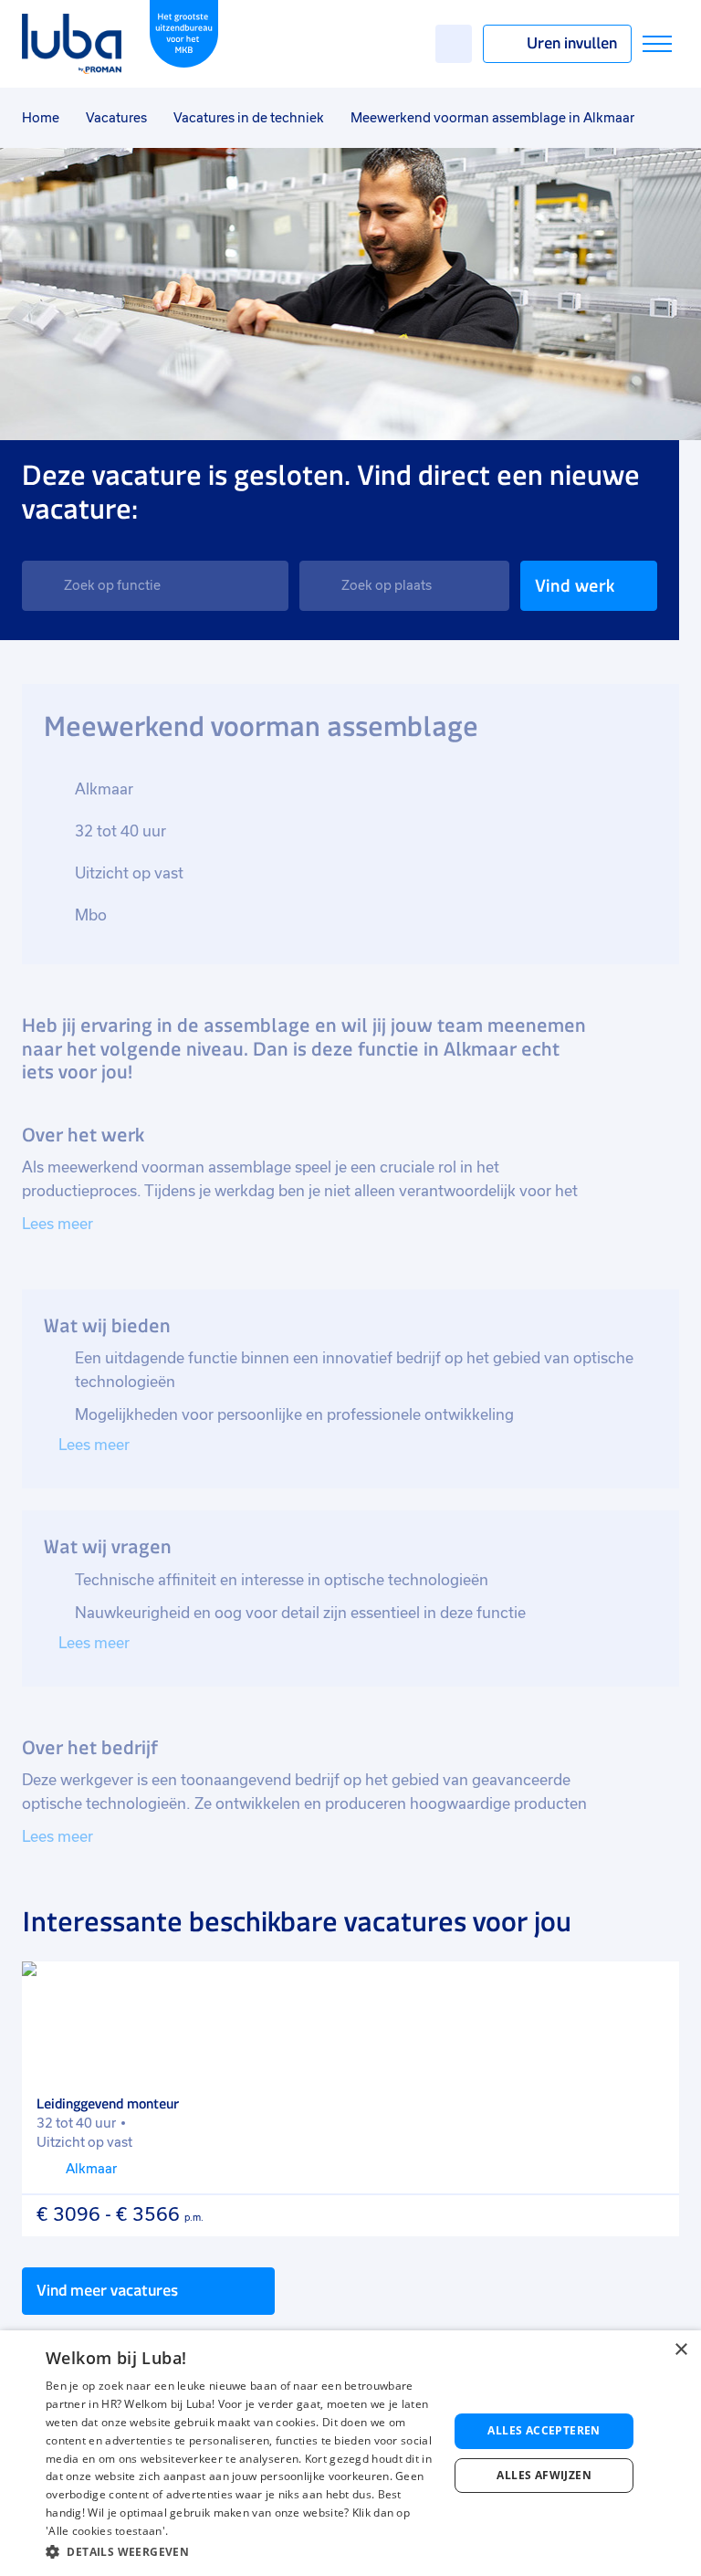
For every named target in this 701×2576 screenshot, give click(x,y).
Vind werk (575, 586)
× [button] (680, 2350)
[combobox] (155, 586)
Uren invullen (572, 43)
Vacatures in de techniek (249, 118)
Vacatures (116, 118)
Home (41, 118)
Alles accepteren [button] (544, 2430)
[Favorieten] (454, 44)
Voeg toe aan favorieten (653, 1988)
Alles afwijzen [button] (544, 2475)
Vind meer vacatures (107, 2290)
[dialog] (350, 2453)
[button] (241, 2552)
